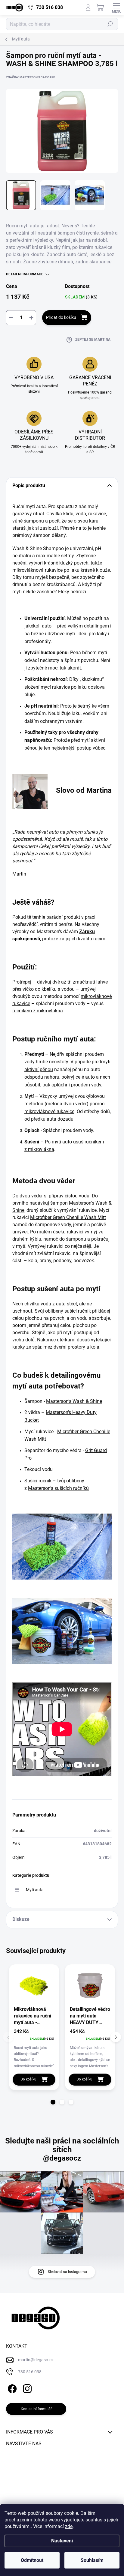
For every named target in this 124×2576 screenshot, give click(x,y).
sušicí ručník (78, 1311)
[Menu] (116, 7)
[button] (53, 2102)
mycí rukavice (55, 687)
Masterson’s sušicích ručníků (58, 1488)
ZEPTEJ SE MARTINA (93, 340)
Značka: (31, 77)
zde (69, 2526)
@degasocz (62, 2158)
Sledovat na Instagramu (67, 2272)
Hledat (110, 24)
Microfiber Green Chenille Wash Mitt (68, 1217)
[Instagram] (26, 2388)
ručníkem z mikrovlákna (38, 1011)
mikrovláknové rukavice (49, 1111)
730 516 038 (30, 2372)
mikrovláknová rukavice (37, 570)
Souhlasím (92, 2560)
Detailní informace (25, 274)
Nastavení (62, 2541)
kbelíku (49, 989)
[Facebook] (11, 2388)
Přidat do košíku (61, 317)
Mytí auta (35, 1890)
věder (37, 1196)
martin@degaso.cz (36, 2360)
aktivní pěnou (39, 1069)
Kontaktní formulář (36, 2409)
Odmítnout (32, 2560)
